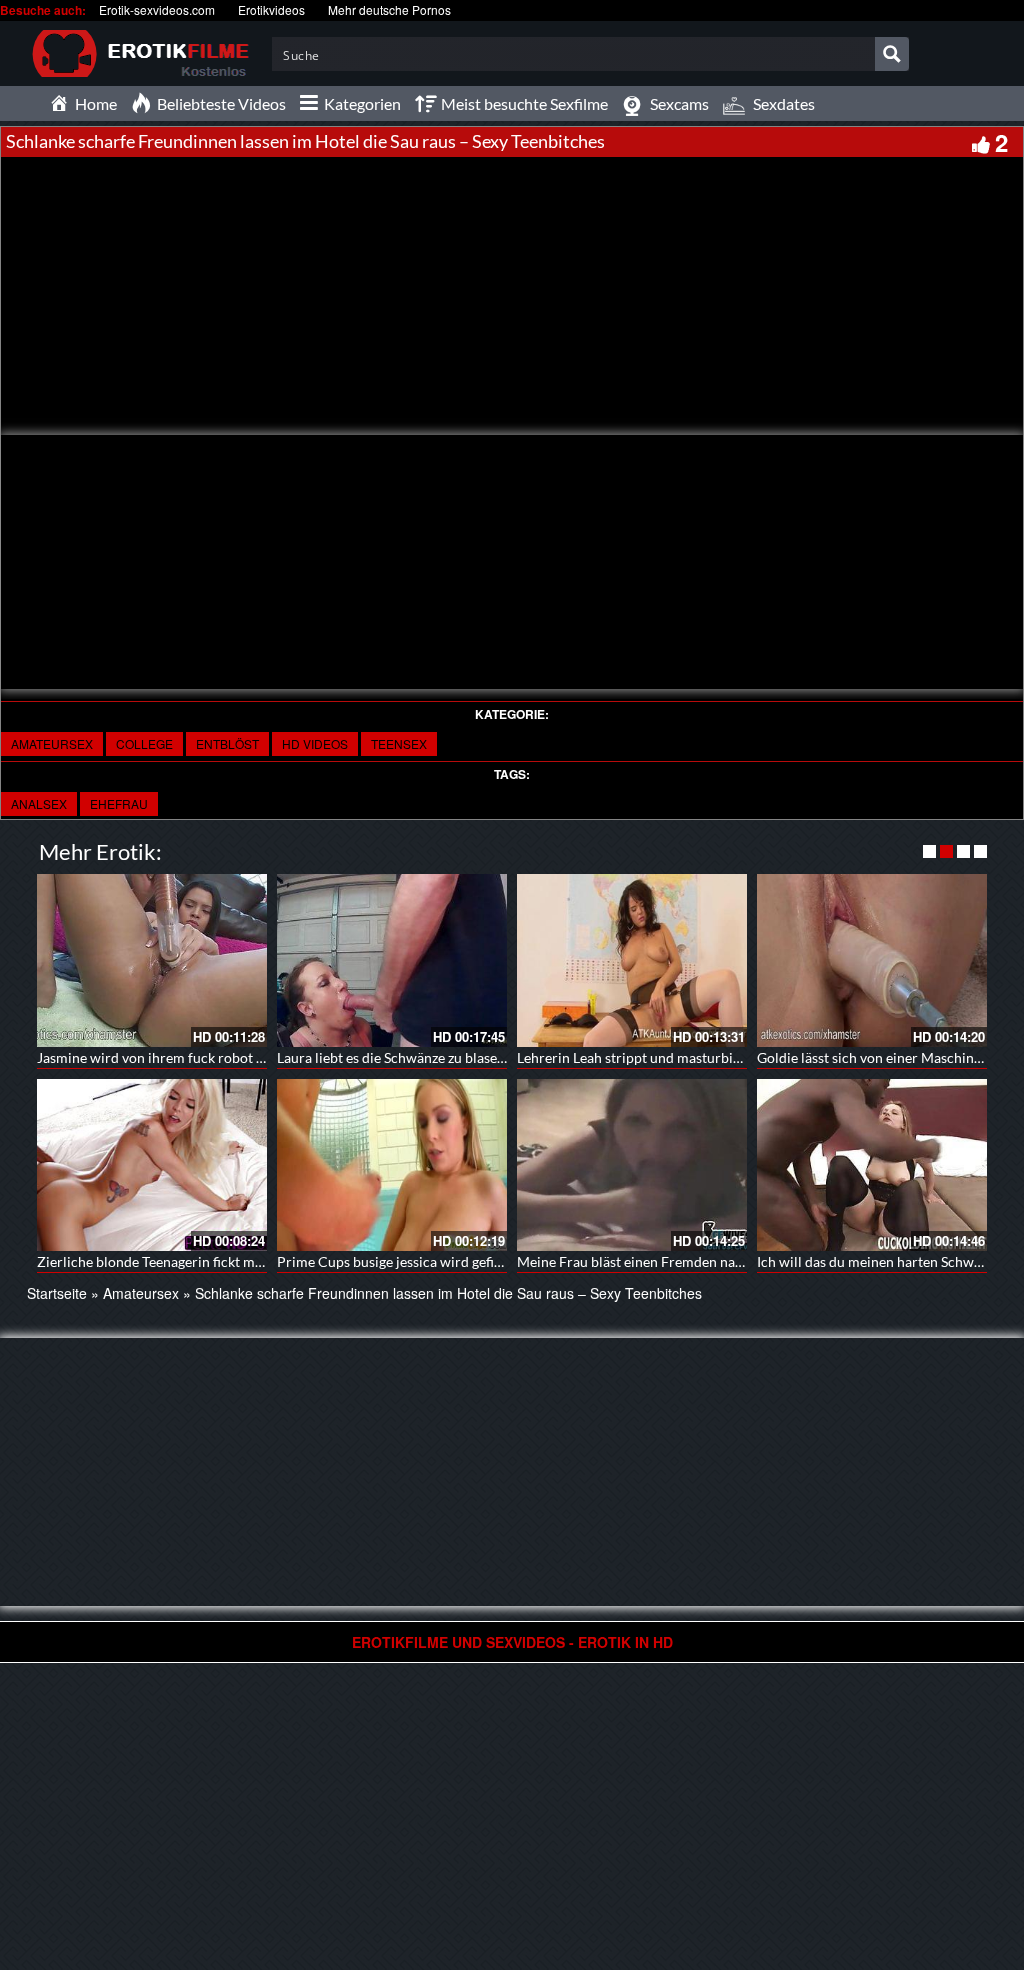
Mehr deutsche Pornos (389, 9)
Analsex (39, 803)
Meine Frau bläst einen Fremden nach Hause (654, 1261)
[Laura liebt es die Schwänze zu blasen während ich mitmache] (392, 960)
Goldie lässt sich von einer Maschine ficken (889, 1057)
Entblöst (227, 743)
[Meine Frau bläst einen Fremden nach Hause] (632, 1165)
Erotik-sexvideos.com (157, 9)
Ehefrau (119, 803)
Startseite (57, 1293)
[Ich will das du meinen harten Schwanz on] (872, 1165)
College (144, 743)
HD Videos (315, 743)
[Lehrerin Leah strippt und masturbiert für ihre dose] (632, 960)
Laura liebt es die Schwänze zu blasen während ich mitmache (463, 1057)
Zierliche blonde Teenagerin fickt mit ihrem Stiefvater (202, 1261)
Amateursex (52, 743)
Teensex (399, 743)
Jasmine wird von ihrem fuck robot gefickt (167, 1057)
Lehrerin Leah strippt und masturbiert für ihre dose (675, 1057)
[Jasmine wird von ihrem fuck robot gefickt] (152, 960)
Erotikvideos (271, 9)
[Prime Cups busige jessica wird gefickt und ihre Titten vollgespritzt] (392, 1165)
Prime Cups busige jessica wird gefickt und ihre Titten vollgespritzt (482, 1261)
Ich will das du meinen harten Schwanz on (885, 1261)
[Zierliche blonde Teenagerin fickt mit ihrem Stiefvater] (152, 1165)
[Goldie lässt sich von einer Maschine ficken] (872, 960)
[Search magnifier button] (892, 54)
